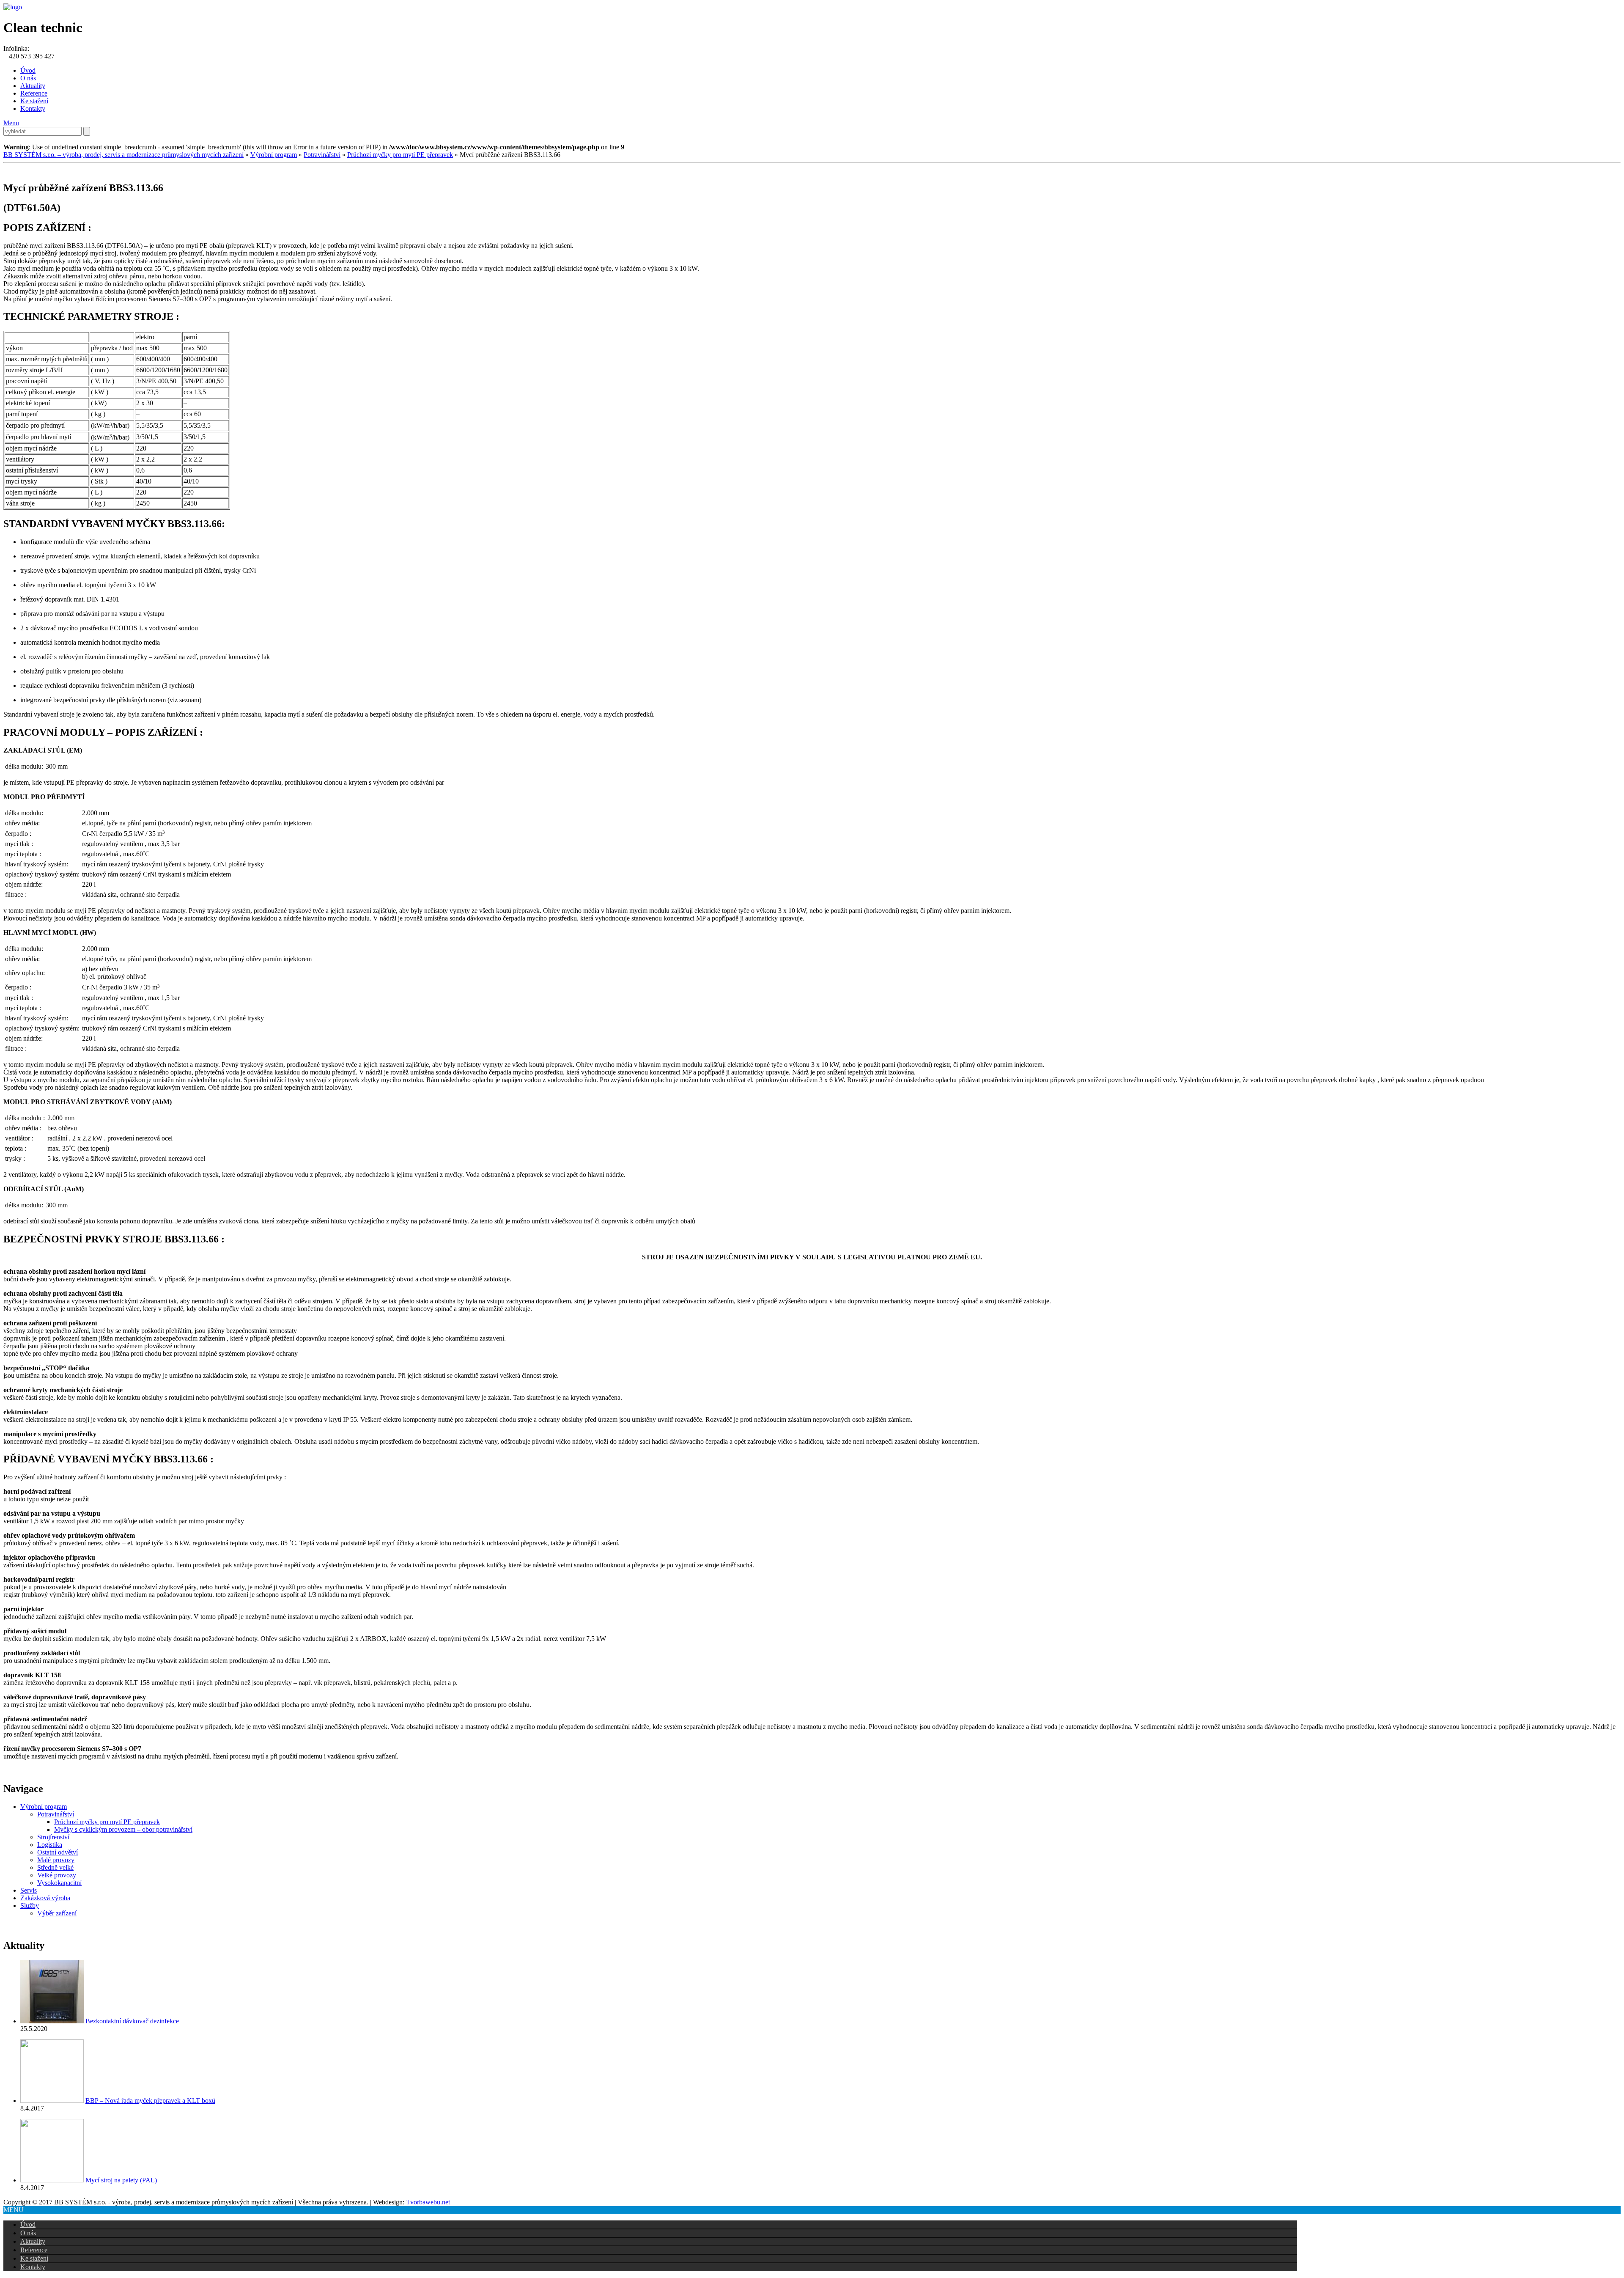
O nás (28, 78)
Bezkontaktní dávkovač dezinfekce (132, 2021)
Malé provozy (56, 1860)
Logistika (50, 1845)
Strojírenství (53, 1837)
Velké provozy (57, 1875)
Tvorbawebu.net (428, 2202)
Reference (34, 93)
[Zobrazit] (52, 2021)
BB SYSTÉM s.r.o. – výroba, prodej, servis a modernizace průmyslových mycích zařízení (123, 155)
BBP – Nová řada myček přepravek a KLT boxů (150, 2101)
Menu (11, 123)
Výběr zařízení (57, 1913)
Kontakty (33, 109)
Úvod (28, 70)
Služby (30, 1906)
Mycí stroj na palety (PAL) (121, 2180)
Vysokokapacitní (59, 1883)
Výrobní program (274, 155)
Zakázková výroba (45, 1898)
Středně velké (55, 1867)
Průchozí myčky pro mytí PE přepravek (400, 155)
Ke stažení (34, 101)
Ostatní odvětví (58, 1852)
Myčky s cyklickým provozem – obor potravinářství (123, 1829)
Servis (29, 1890)
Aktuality (33, 86)
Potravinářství (322, 155)
